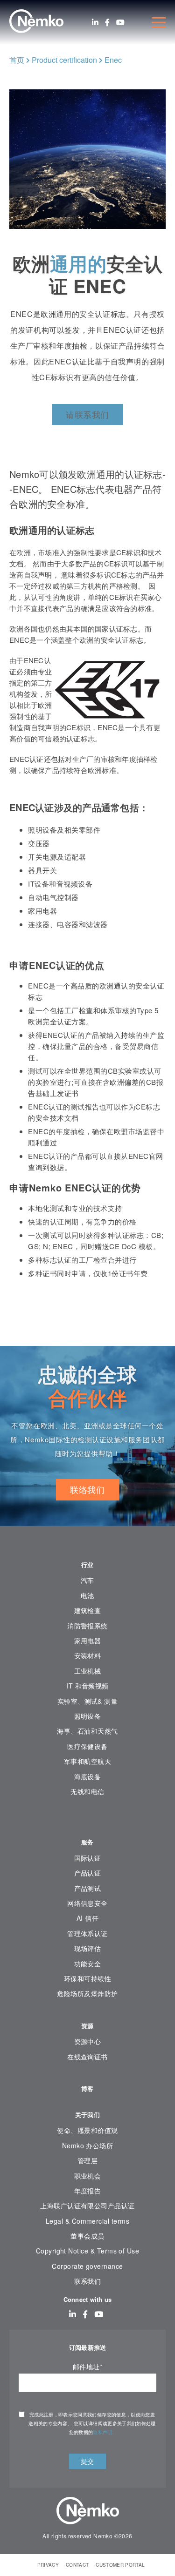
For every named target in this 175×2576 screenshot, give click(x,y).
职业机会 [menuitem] (88, 2176)
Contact (77, 2565)
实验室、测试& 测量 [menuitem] (87, 1701)
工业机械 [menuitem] (88, 1671)
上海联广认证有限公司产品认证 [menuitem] (87, 2206)
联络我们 (87, 1489)
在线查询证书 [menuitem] (87, 2057)
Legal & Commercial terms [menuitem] (87, 2221)
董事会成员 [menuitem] (87, 2236)
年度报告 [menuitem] (88, 2191)
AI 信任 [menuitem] (87, 1918)
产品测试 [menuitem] (88, 1888)
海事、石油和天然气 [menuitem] (87, 1731)
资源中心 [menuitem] (88, 2041)
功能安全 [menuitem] (88, 1964)
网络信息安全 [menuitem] (87, 1903)
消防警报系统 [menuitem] (87, 1626)
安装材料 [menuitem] (88, 1655)
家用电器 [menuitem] (88, 1641)
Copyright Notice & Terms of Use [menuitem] (88, 2251)
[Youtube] (120, 22)
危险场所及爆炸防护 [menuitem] (87, 1993)
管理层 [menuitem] (87, 2160)
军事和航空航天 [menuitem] (87, 1761)
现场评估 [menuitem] (88, 1948)
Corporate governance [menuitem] (87, 2266)
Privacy (48, 2565)
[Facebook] (107, 22)
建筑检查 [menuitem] (88, 1610)
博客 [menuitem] (87, 2088)
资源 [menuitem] (87, 2026)
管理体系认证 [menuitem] (87, 1933)
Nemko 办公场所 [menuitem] (88, 2146)
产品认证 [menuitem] (88, 1873)
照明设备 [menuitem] (88, 1716)
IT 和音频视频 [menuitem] (87, 1686)
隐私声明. (104, 2432)
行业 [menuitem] (87, 1564)
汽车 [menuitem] (87, 1580)
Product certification (64, 60)
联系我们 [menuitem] (88, 2281)
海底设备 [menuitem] (88, 1776)
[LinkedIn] (95, 22)
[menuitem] (87, 1820)
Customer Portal (120, 2565)
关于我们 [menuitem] (87, 2115)
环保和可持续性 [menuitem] (87, 1978)
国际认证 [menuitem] (88, 1858)
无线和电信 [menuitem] (87, 1791)
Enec (113, 60)
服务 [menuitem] (87, 1842)
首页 (17, 60)
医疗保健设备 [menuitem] (87, 1746)
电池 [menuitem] (87, 1595)
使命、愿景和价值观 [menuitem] (87, 2130)
